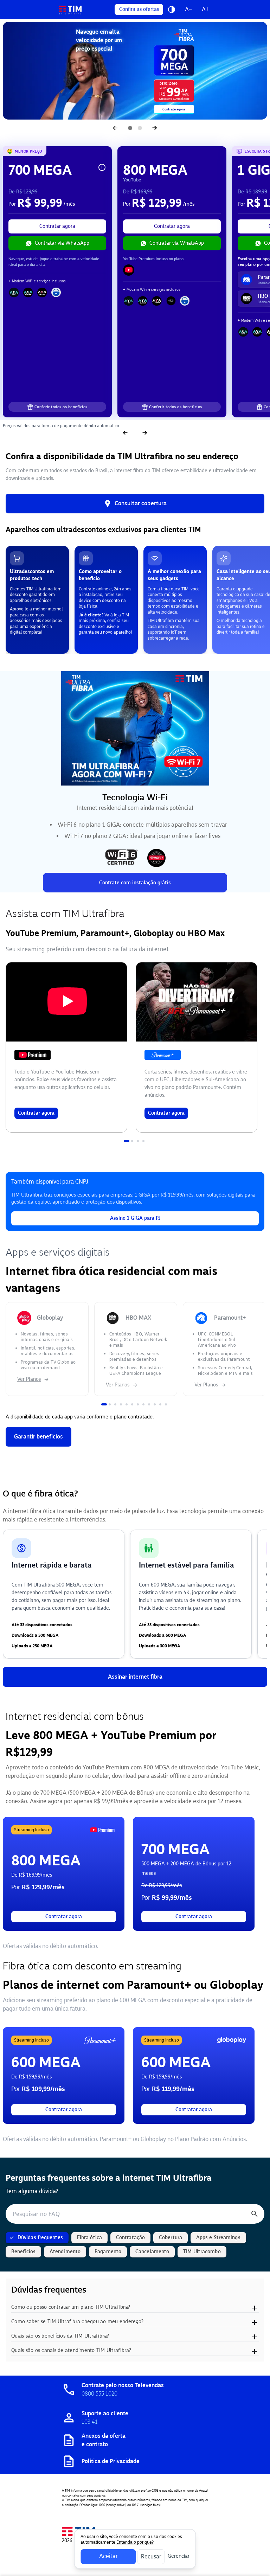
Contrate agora (174, 109)
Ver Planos (29, 1379)
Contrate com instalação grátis (135, 883)
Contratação (130, 2238)
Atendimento (65, 2252)
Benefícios (23, 2252)
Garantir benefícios (38, 1437)
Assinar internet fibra (135, 1677)
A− (188, 9)
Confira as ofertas (139, 9)
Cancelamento (152, 2252)
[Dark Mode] (172, 9)
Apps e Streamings (218, 2238)
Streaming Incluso (31, 1830)
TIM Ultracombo (202, 2252)
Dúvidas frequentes (40, 2238)
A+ (205, 9)
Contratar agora (57, 226)
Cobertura (171, 2238)
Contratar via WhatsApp (62, 243)
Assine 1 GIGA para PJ (135, 1218)
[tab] (127, 1141)
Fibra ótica (89, 2238)
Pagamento (108, 2252)
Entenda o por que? (135, 2542)
